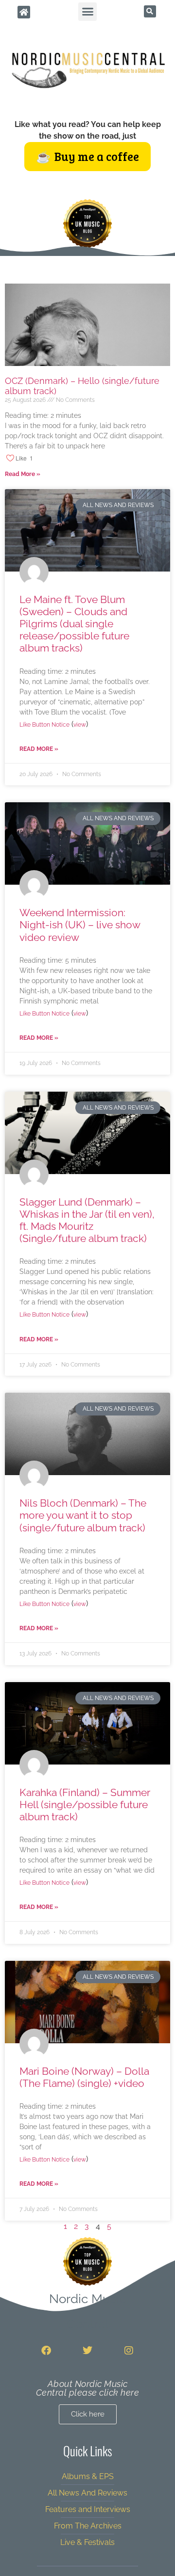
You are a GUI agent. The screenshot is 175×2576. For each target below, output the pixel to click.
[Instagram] (129, 2351)
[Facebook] (46, 2351)
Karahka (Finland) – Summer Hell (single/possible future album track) (85, 1805)
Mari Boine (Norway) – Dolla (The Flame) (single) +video (84, 2077)
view (80, 725)
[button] (87, 12)
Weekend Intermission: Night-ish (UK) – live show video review (80, 925)
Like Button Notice (44, 725)
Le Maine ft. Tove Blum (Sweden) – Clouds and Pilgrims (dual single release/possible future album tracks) (74, 624)
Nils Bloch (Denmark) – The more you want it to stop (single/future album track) (83, 1515)
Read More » (23, 474)
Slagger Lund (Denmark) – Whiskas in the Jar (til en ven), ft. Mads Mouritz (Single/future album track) (87, 1220)
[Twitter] (87, 2351)
